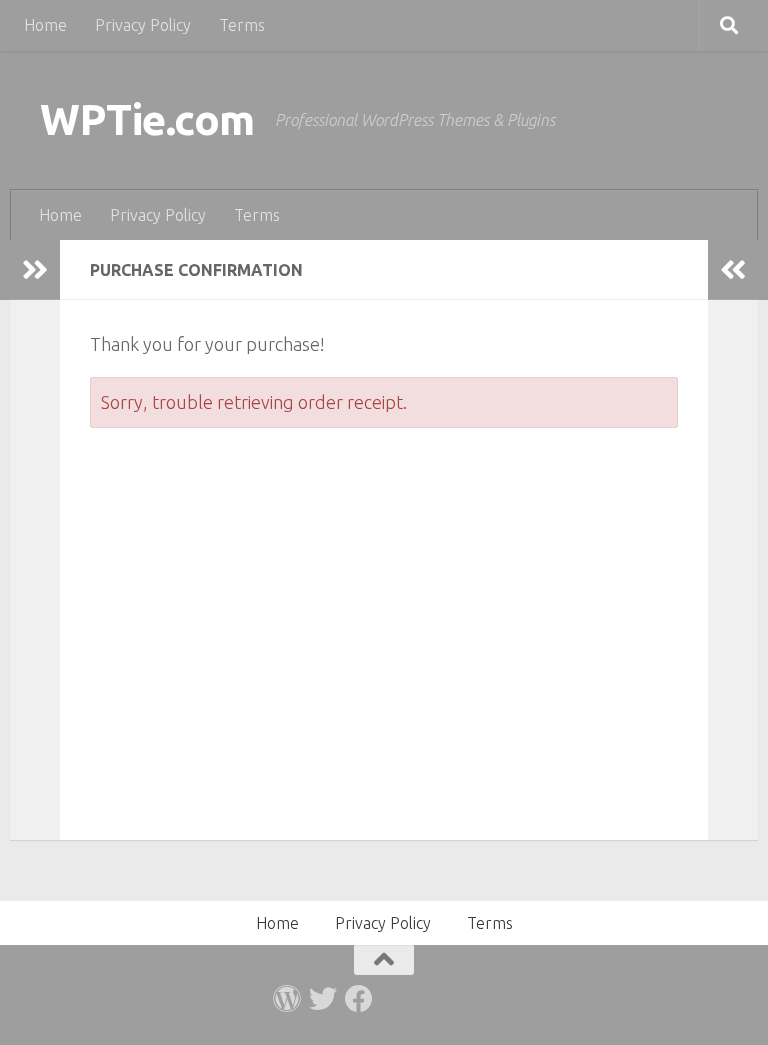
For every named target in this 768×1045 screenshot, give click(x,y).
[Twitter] (323, 999)
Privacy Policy (143, 25)
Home (45, 25)
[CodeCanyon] (287, 999)
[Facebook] (359, 999)
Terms (242, 25)
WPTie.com (147, 119)
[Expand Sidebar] (35, 270)
